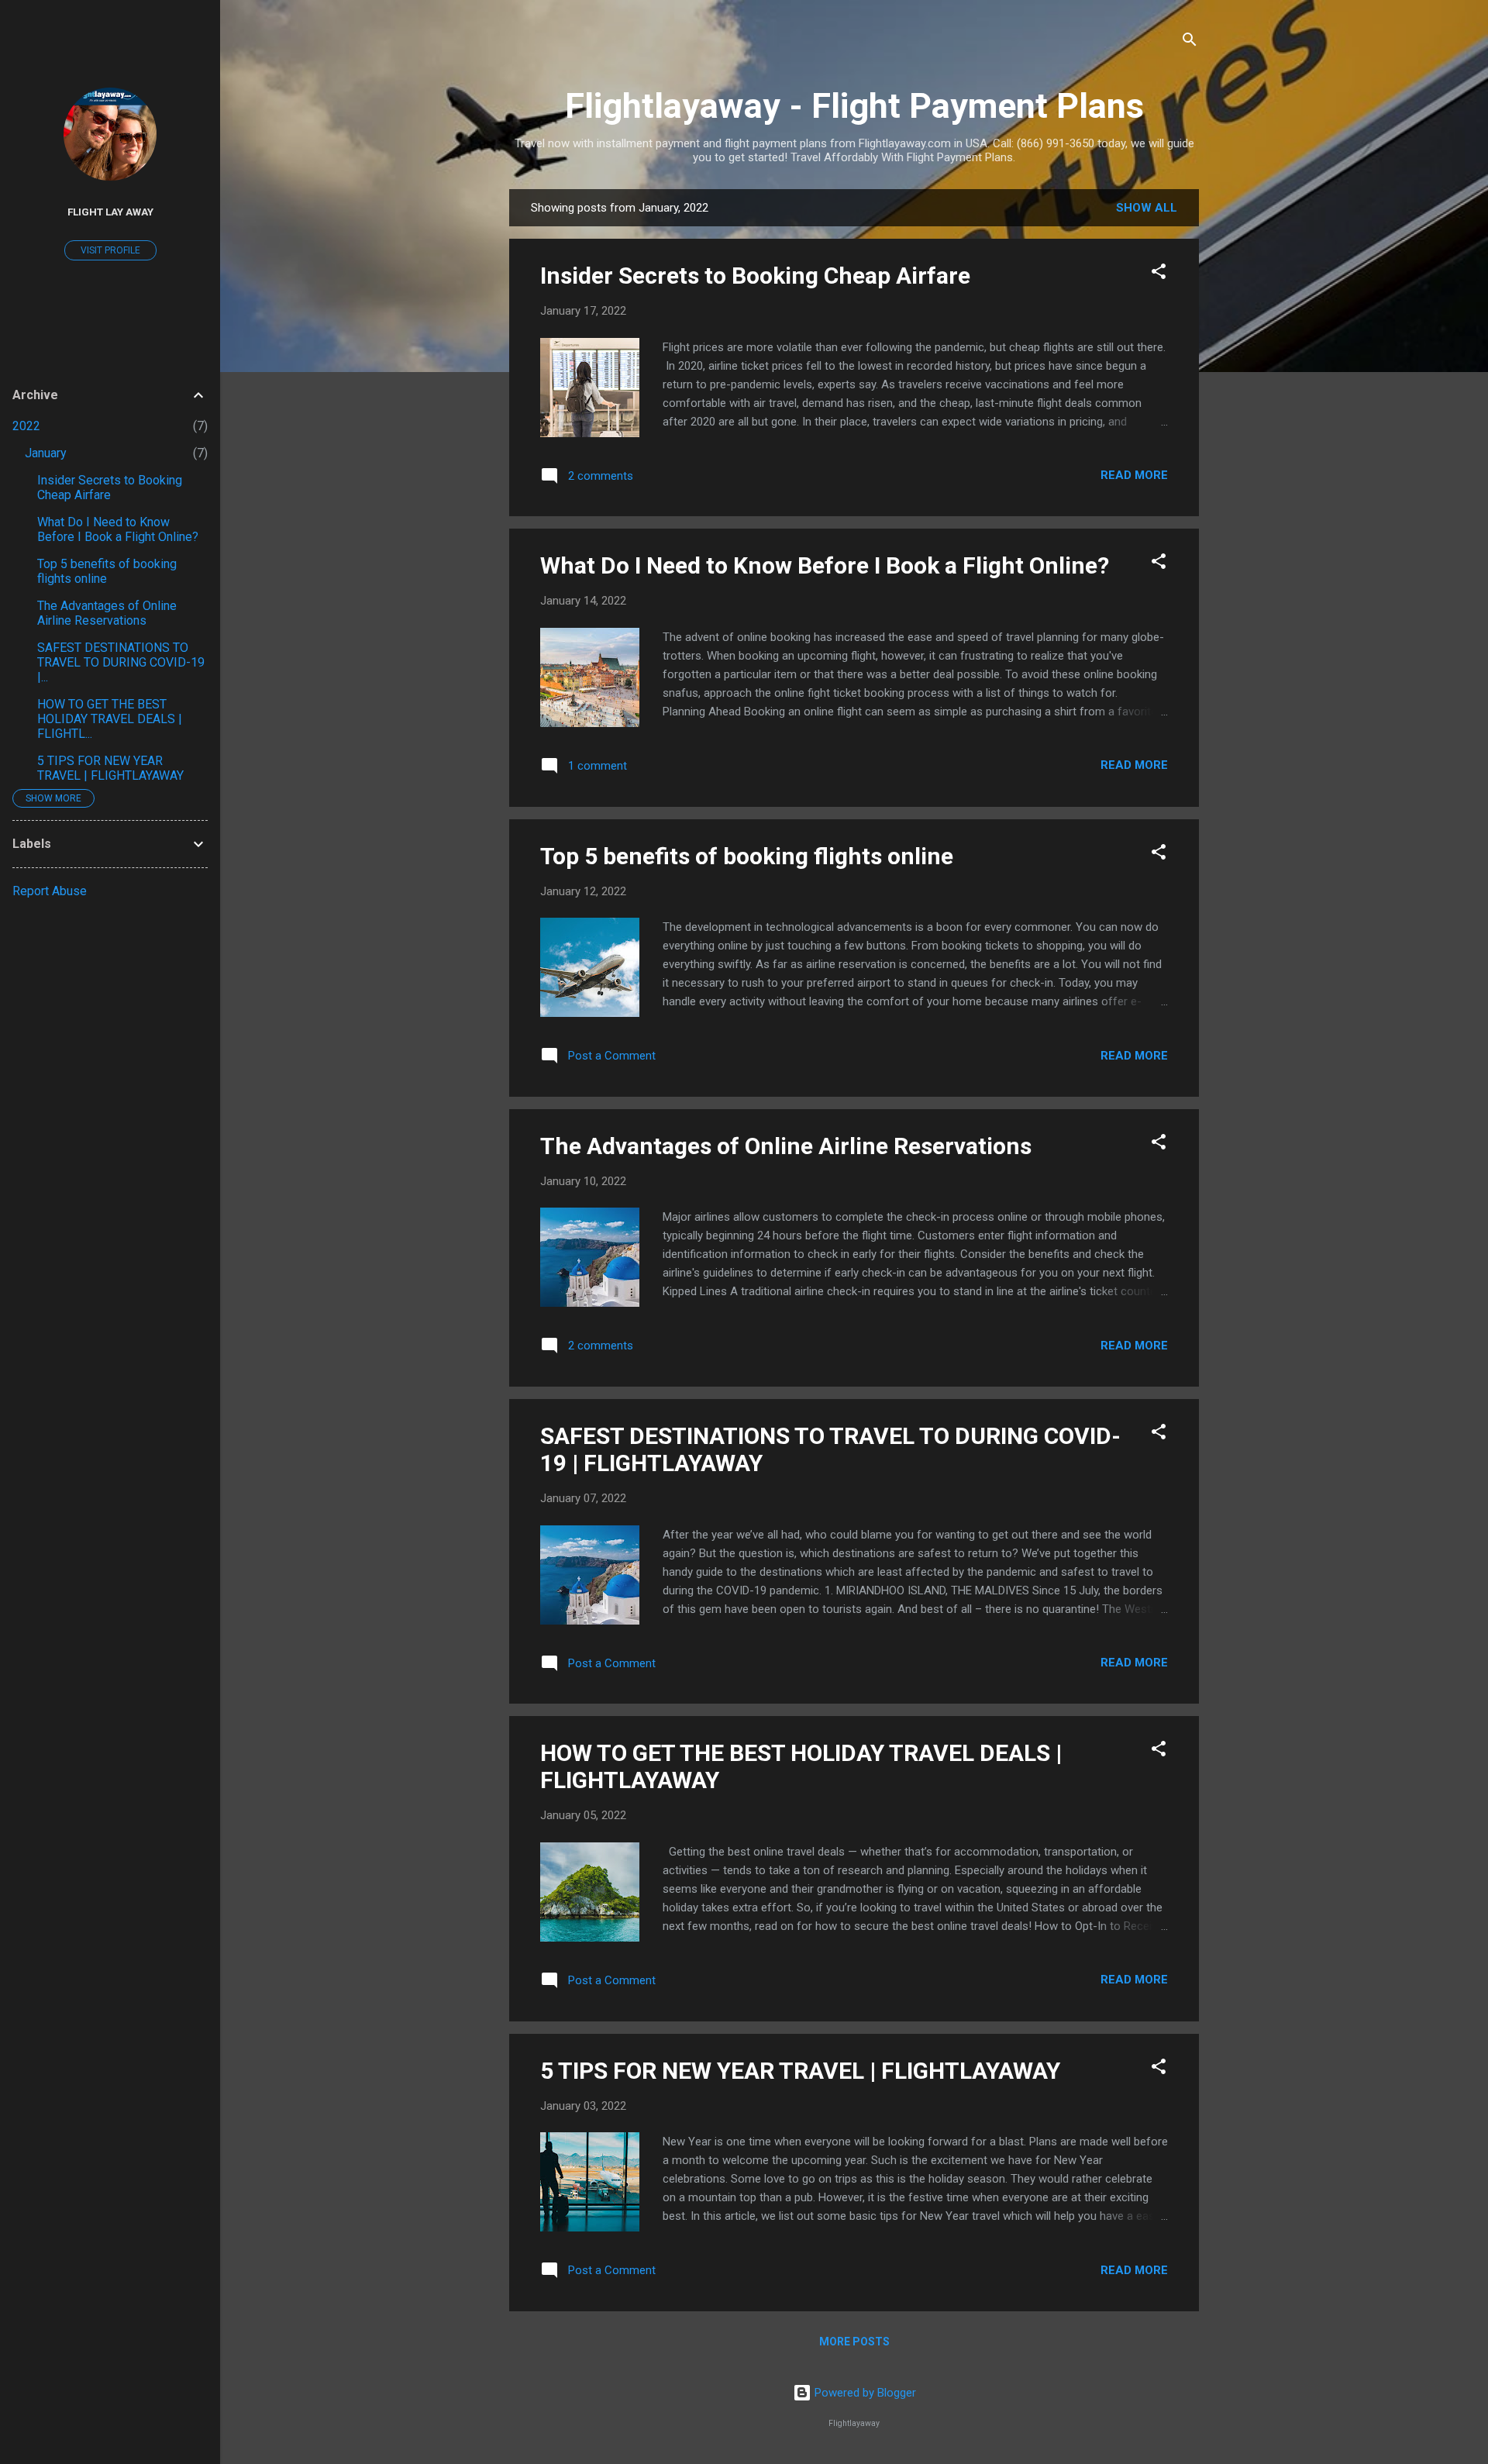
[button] (1159, 274)
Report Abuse (50, 891)
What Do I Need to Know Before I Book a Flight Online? (825, 565)
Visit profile (110, 250)
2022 (26, 426)
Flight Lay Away (110, 212)
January (46, 453)
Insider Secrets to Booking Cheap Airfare (755, 276)
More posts (854, 2342)
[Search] (1190, 42)
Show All (1147, 208)
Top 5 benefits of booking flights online (747, 856)
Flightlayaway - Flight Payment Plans (854, 106)
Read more (1134, 475)
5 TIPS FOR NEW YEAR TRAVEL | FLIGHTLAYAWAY (800, 2071)
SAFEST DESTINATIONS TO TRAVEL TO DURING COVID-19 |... (121, 662)
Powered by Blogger (864, 2393)
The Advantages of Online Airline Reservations (786, 1146)
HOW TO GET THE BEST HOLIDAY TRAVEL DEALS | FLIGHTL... (110, 719)
